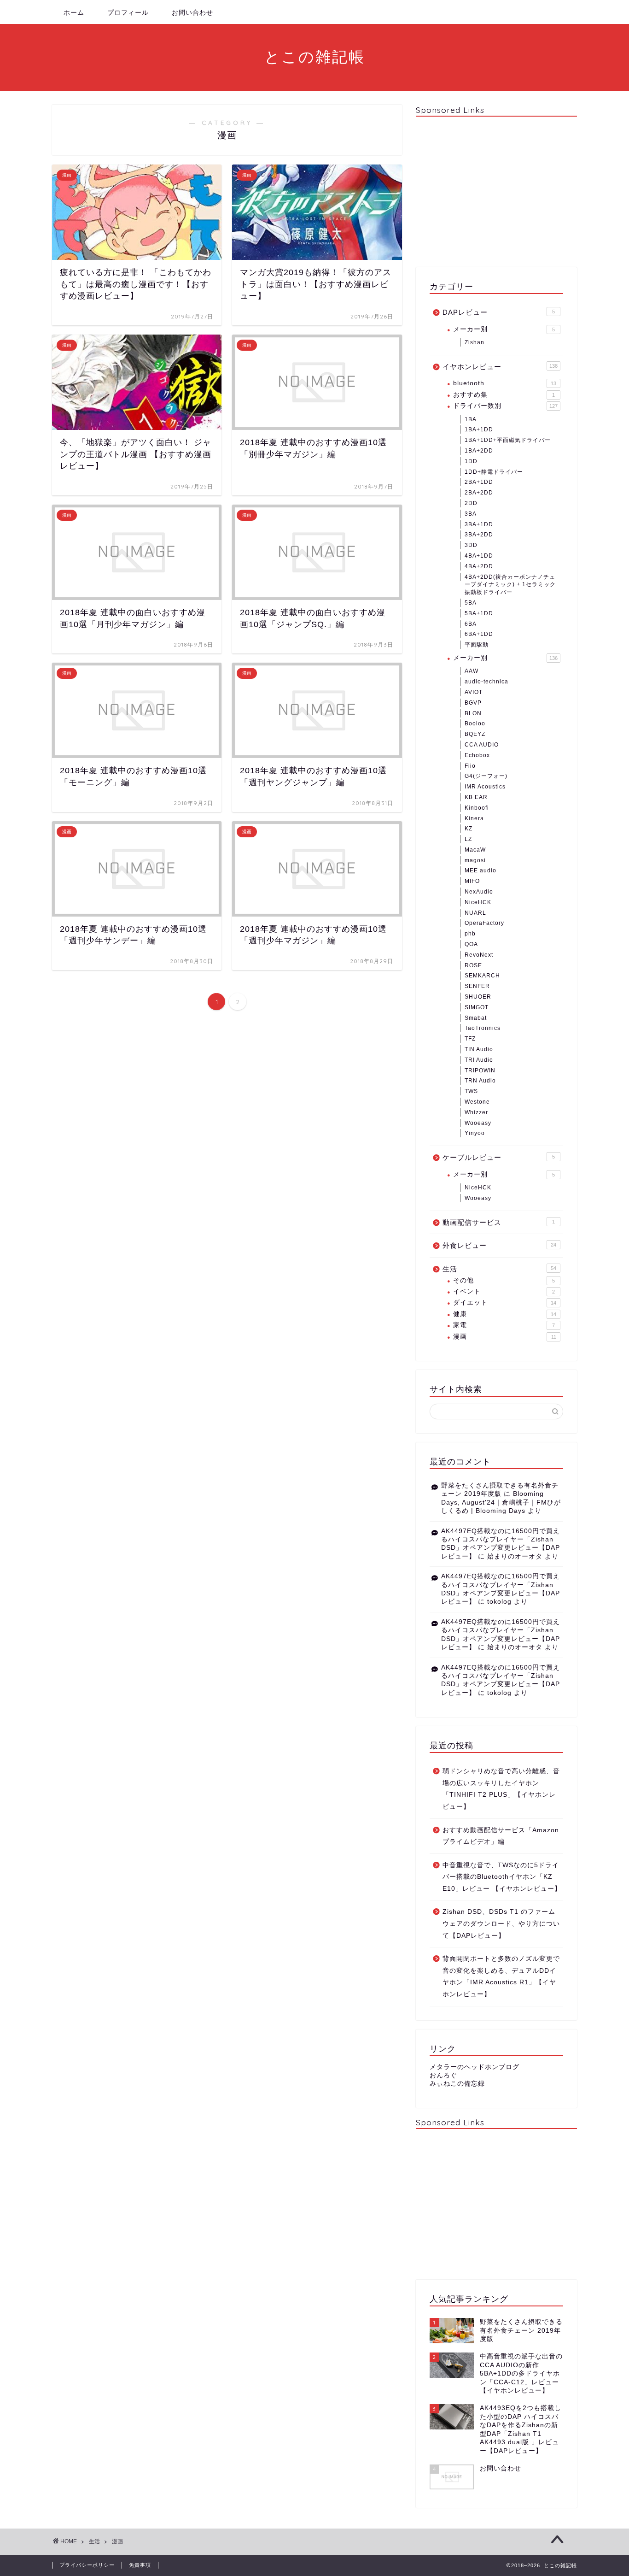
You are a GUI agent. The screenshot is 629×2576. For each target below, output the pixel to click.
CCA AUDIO (482, 745)
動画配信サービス (499, 1222)
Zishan (475, 342)
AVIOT (474, 692)
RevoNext (479, 955)
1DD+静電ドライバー (494, 472)
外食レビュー (499, 1245)
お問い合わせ (192, 12)
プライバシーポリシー (87, 2565)
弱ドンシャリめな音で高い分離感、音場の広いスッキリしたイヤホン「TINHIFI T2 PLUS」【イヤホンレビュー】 (501, 1789)
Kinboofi (477, 808)
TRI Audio (479, 1060)
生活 (499, 1269)
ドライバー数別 (505, 406)
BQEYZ (475, 734)
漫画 (505, 1337)
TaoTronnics (483, 1028)
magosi (475, 860)
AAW (472, 671)
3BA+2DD (479, 535)
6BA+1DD (479, 634)
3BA (471, 514)
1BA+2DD (479, 451)
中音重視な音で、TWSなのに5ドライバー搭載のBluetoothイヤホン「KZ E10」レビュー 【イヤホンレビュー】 (502, 1877)
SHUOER (478, 997)
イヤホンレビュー (500, 367)
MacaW (475, 850)
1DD (471, 461)
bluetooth (505, 383)
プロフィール (128, 12)
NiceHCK (478, 902)
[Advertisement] (496, 191)
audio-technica (486, 682)
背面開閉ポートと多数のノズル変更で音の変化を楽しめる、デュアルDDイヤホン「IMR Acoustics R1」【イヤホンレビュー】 (501, 1976)
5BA (471, 603)
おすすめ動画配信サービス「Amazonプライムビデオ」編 (501, 1836)
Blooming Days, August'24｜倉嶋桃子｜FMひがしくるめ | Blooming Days (501, 1502)
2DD (471, 503)
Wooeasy (478, 1123)
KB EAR (476, 797)
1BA (471, 419)
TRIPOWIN (480, 1070)
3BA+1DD (479, 524)
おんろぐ (443, 2075)
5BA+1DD (479, 613)
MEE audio (480, 870)
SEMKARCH (482, 976)
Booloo (475, 723)
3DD (471, 545)
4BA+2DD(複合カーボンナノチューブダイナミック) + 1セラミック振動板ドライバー (510, 585)
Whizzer (476, 1112)
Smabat (476, 1018)
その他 (504, 1280)
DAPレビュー (499, 312)
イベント (504, 1291)
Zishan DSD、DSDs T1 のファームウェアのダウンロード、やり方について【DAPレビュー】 (501, 1923)
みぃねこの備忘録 (457, 2084)
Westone (477, 1102)
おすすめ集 (504, 395)
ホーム (74, 12)
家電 (504, 1325)
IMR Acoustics (485, 787)
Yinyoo (475, 1133)
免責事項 (140, 2565)
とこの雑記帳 (315, 56)
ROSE (473, 965)
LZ (468, 839)
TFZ (470, 1039)
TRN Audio (480, 1081)
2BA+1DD (479, 482)
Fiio (470, 766)
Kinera (474, 818)
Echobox (477, 755)
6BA (471, 624)
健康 (505, 1314)
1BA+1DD (479, 429)
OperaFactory (484, 923)
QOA (471, 944)
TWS (471, 1091)
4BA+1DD (479, 556)
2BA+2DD (479, 493)
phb (470, 934)
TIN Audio (479, 1049)
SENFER (477, 986)
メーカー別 (504, 329)
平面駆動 (477, 645)
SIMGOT (477, 1007)
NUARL (475, 913)
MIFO (472, 881)
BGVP (473, 703)
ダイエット (505, 1303)
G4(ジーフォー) (486, 776)
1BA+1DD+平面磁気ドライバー (508, 440)
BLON (473, 713)
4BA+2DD (479, 566)
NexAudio (479, 892)
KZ (469, 829)
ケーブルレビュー (499, 1157)
